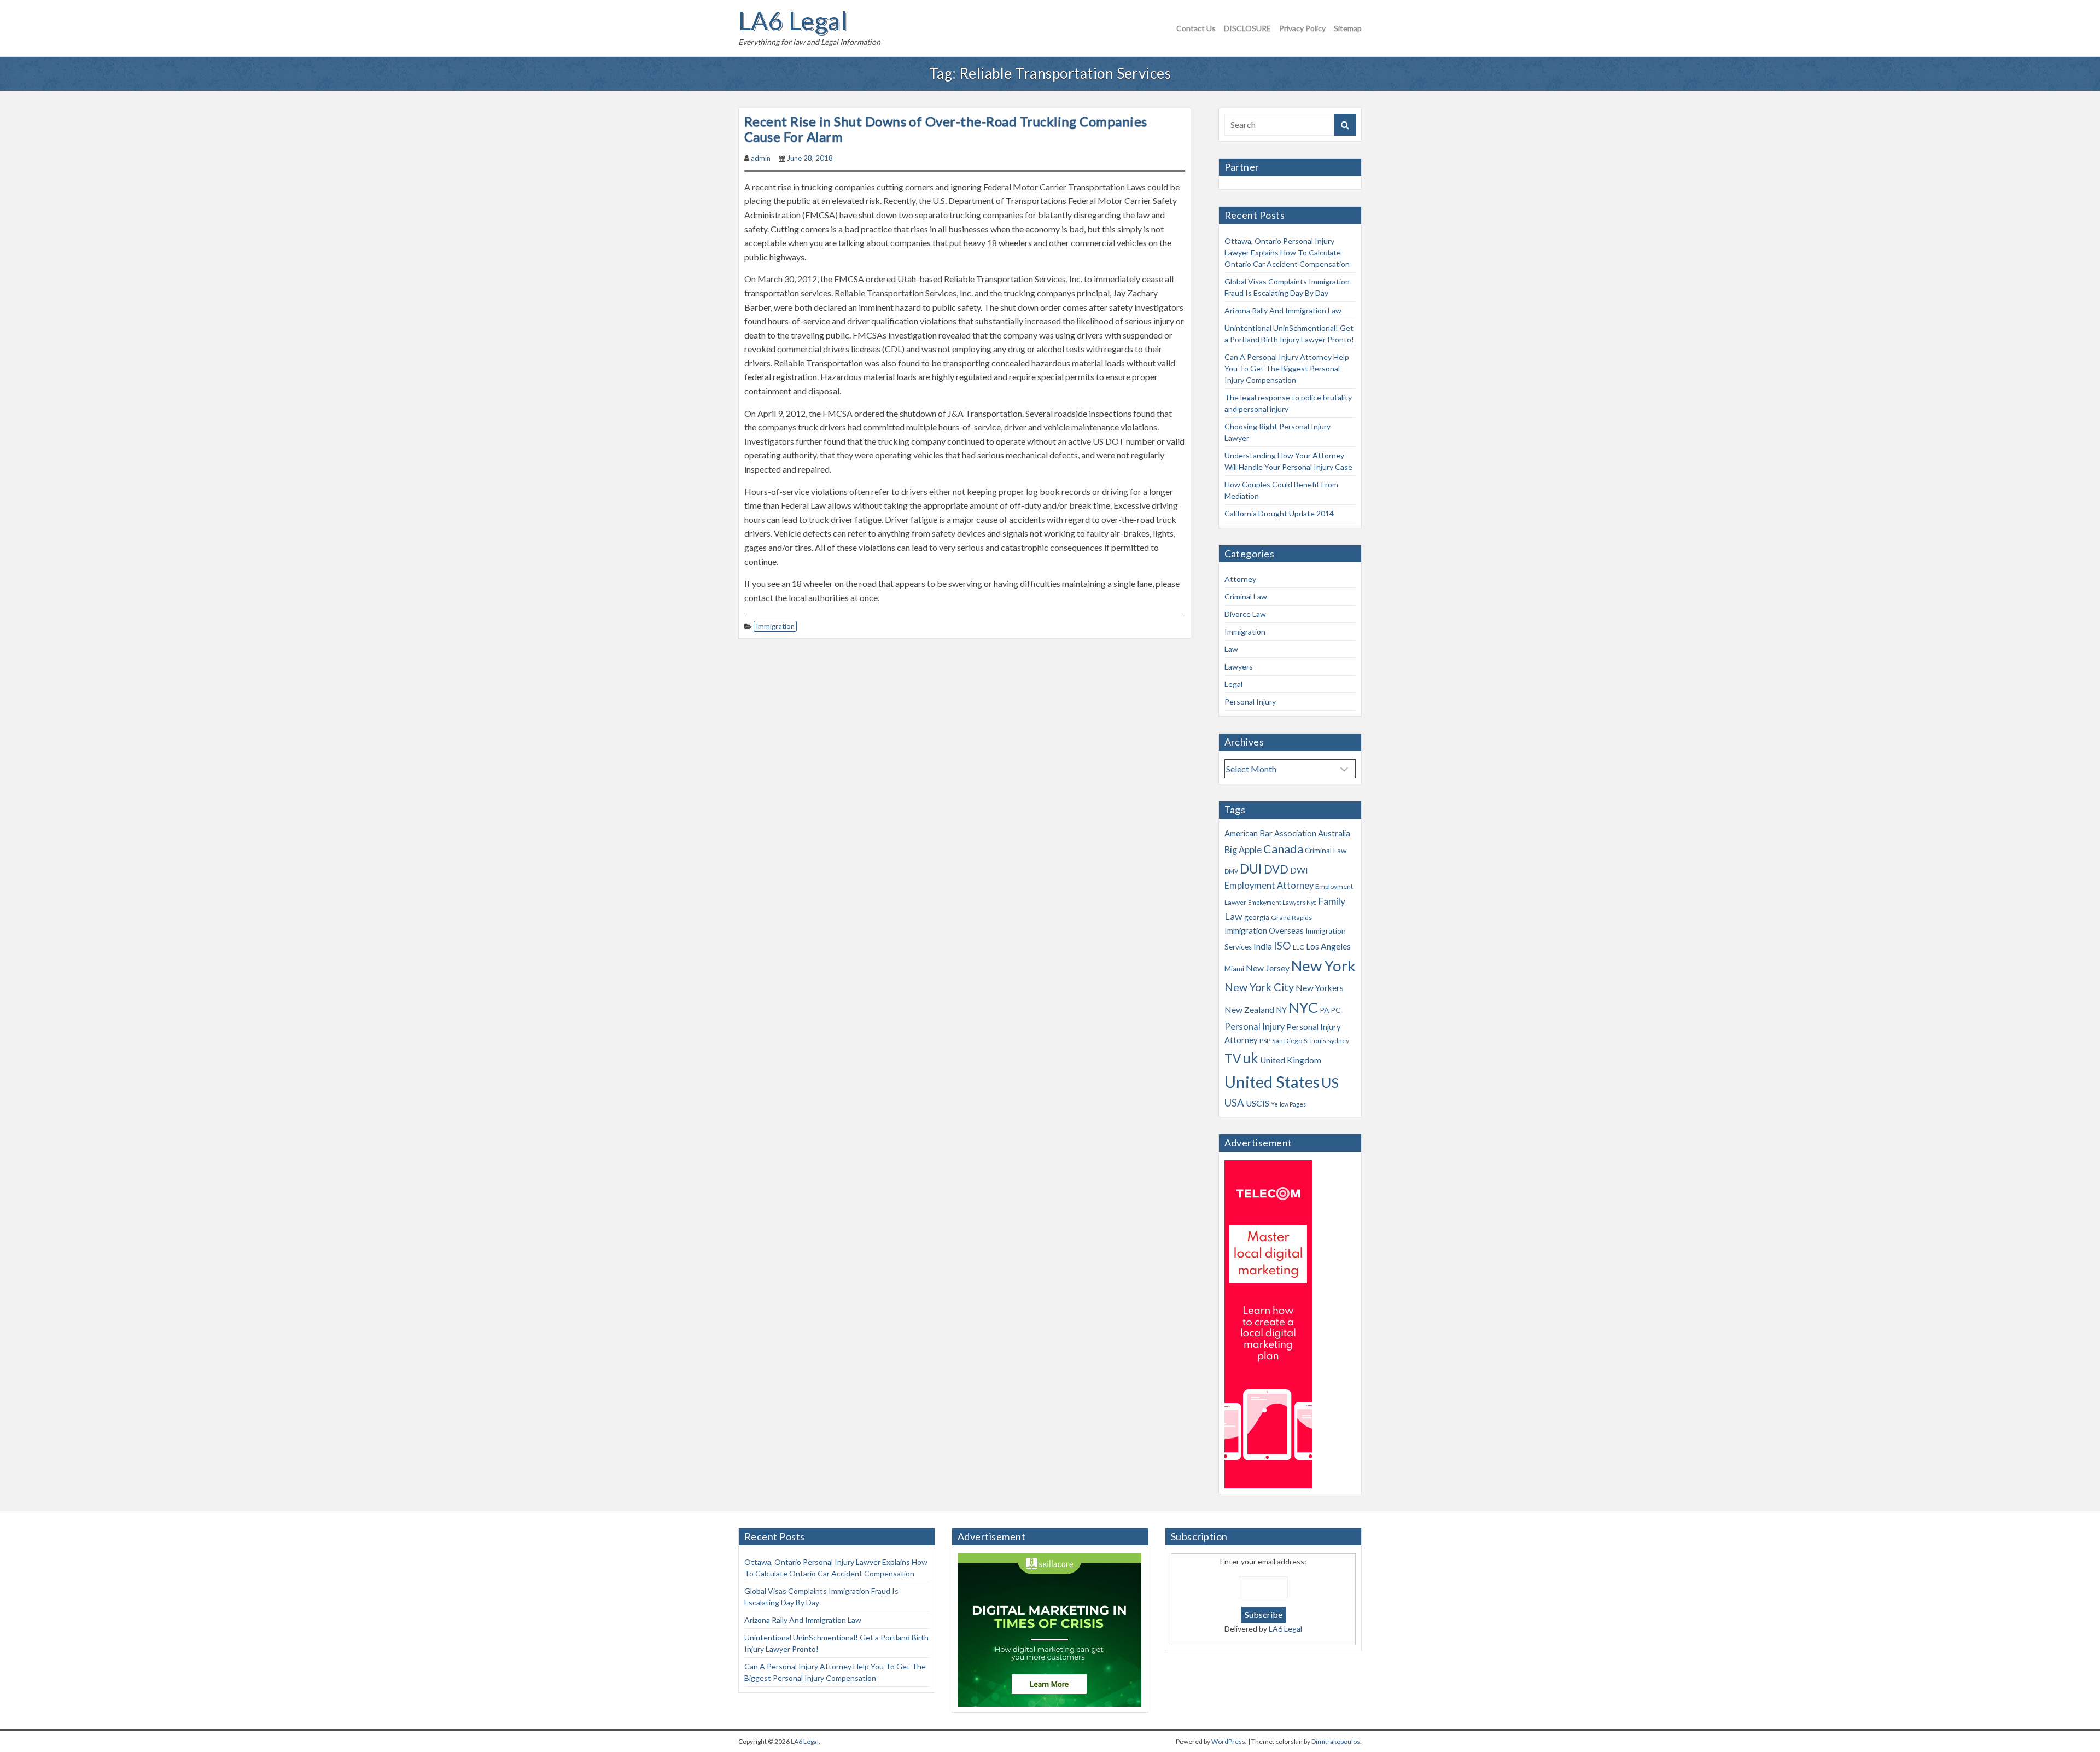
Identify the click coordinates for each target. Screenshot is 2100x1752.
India (1263, 946)
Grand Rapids (1291, 918)
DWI (1299, 870)
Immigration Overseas (1264, 930)
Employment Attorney (1269, 886)
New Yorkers (1320, 988)
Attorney (1240, 579)
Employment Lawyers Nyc (1282, 902)
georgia (1257, 917)
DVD (1276, 869)
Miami (1234, 969)
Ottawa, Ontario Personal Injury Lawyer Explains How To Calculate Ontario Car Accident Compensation (1287, 252)
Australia (1334, 833)
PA (1324, 1010)
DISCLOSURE (1247, 28)
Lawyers (1239, 667)
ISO (1282, 945)
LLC (1299, 947)
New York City (1259, 987)
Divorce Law (1245, 614)
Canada (1283, 849)
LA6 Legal (793, 21)
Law (1231, 649)
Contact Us (1196, 28)
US (1330, 1082)
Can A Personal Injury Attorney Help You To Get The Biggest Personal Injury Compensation (1287, 368)
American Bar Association (1270, 833)
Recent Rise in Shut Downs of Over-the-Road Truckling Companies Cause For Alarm (946, 129)
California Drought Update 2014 (1279, 513)
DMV (1231, 871)
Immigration (775, 626)
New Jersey (1268, 968)
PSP (1265, 1041)
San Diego (1287, 1041)
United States (1272, 1082)
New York (1323, 966)
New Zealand (1249, 1010)
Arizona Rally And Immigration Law (1283, 310)
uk (1250, 1058)
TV (1233, 1059)
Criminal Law (1246, 596)
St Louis (1315, 1041)
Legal (1233, 684)
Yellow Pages (1288, 1104)
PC (1335, 1010)
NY (1281, 1010)
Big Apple (1243, 850)
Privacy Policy (1302, 28)
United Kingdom (1291, 1060)
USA (1234, 1103)
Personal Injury (1250, 702)
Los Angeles (1328, 946)
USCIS (1258, 1103)
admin (761, 158)
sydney (1338, 1041)
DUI (1251, 869)
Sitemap (1348, 28)
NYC (1303, 1007)
